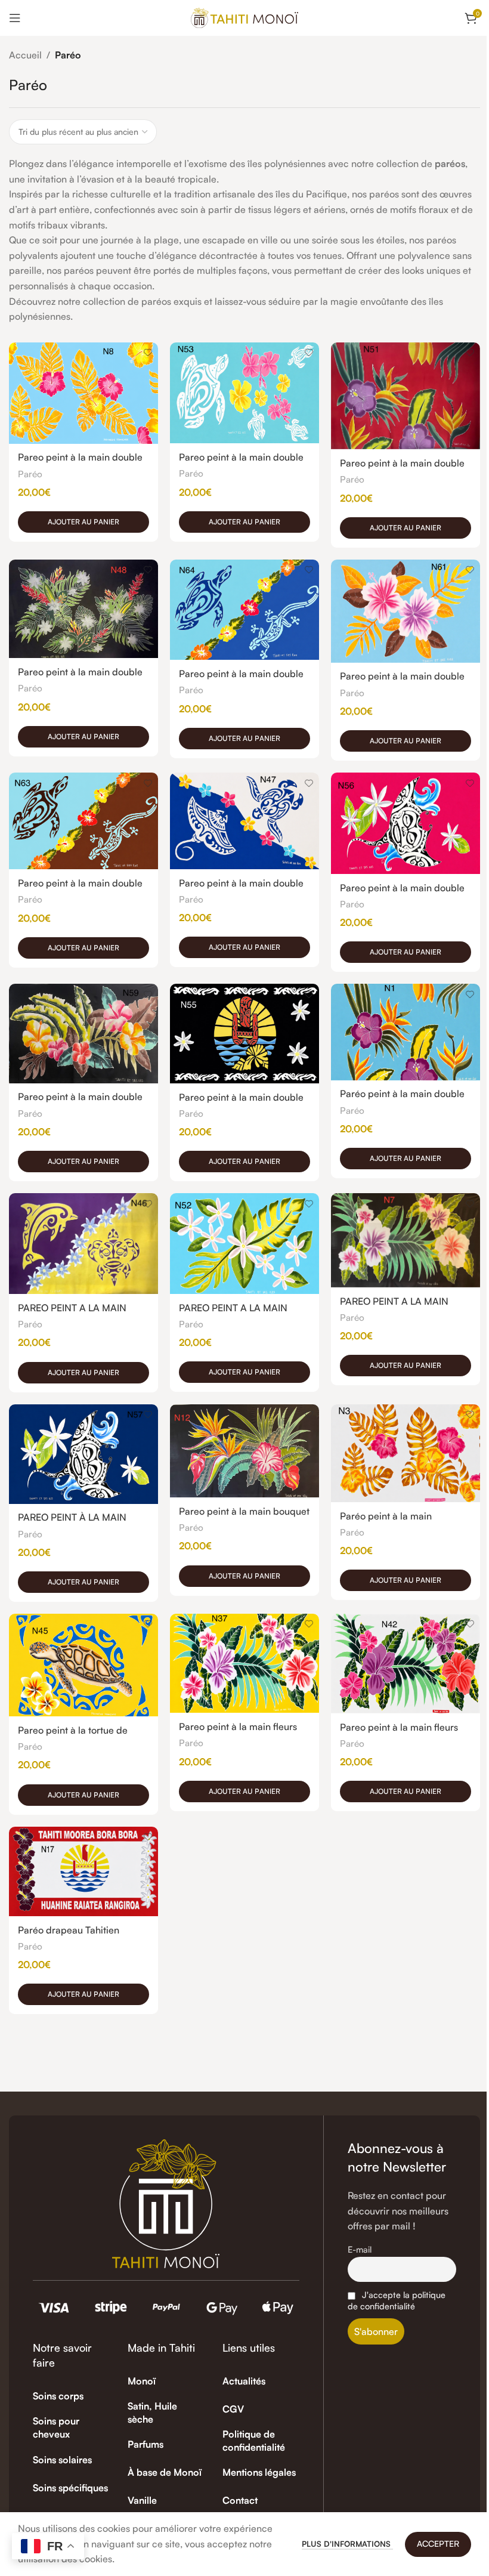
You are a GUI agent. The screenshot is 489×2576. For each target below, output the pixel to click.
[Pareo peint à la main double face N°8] (83, 393)
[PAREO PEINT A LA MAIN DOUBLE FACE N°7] (406, 1240)
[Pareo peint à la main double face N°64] (244, 610)
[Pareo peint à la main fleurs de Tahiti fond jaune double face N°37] (244, 1663)
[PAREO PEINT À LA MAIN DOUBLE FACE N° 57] (83, 1454)
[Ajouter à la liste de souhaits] (148, 353)
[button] (83, 522)
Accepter (438, 2543)
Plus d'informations (347, 2544)
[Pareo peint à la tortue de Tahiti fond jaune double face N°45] (83, 1665)
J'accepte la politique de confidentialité (397, 2300)
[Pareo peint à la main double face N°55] (244, 1034)
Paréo (30, 474)
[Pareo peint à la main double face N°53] (244, 393)
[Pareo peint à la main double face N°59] (83, 1033)
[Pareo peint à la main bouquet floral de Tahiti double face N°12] (244, 1451)
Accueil (25, 55)
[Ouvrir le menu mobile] (15, 18)
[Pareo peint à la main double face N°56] (406, 823)
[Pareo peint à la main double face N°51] (406, 396)
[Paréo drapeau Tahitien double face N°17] (83, 1871)
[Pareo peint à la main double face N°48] (83, 609)
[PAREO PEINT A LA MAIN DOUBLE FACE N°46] (83, 1244)
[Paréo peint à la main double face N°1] (406, 1032)
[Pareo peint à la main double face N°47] (244, 821)
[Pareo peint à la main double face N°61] (406, 611)
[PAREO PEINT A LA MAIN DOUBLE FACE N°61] (244, 1243)
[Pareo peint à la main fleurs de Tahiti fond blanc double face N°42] (406, 1664)
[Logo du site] (244, 17)
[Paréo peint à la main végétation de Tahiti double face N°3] (406, 1453)
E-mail (360, 2249)
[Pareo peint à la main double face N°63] (83, 821)
